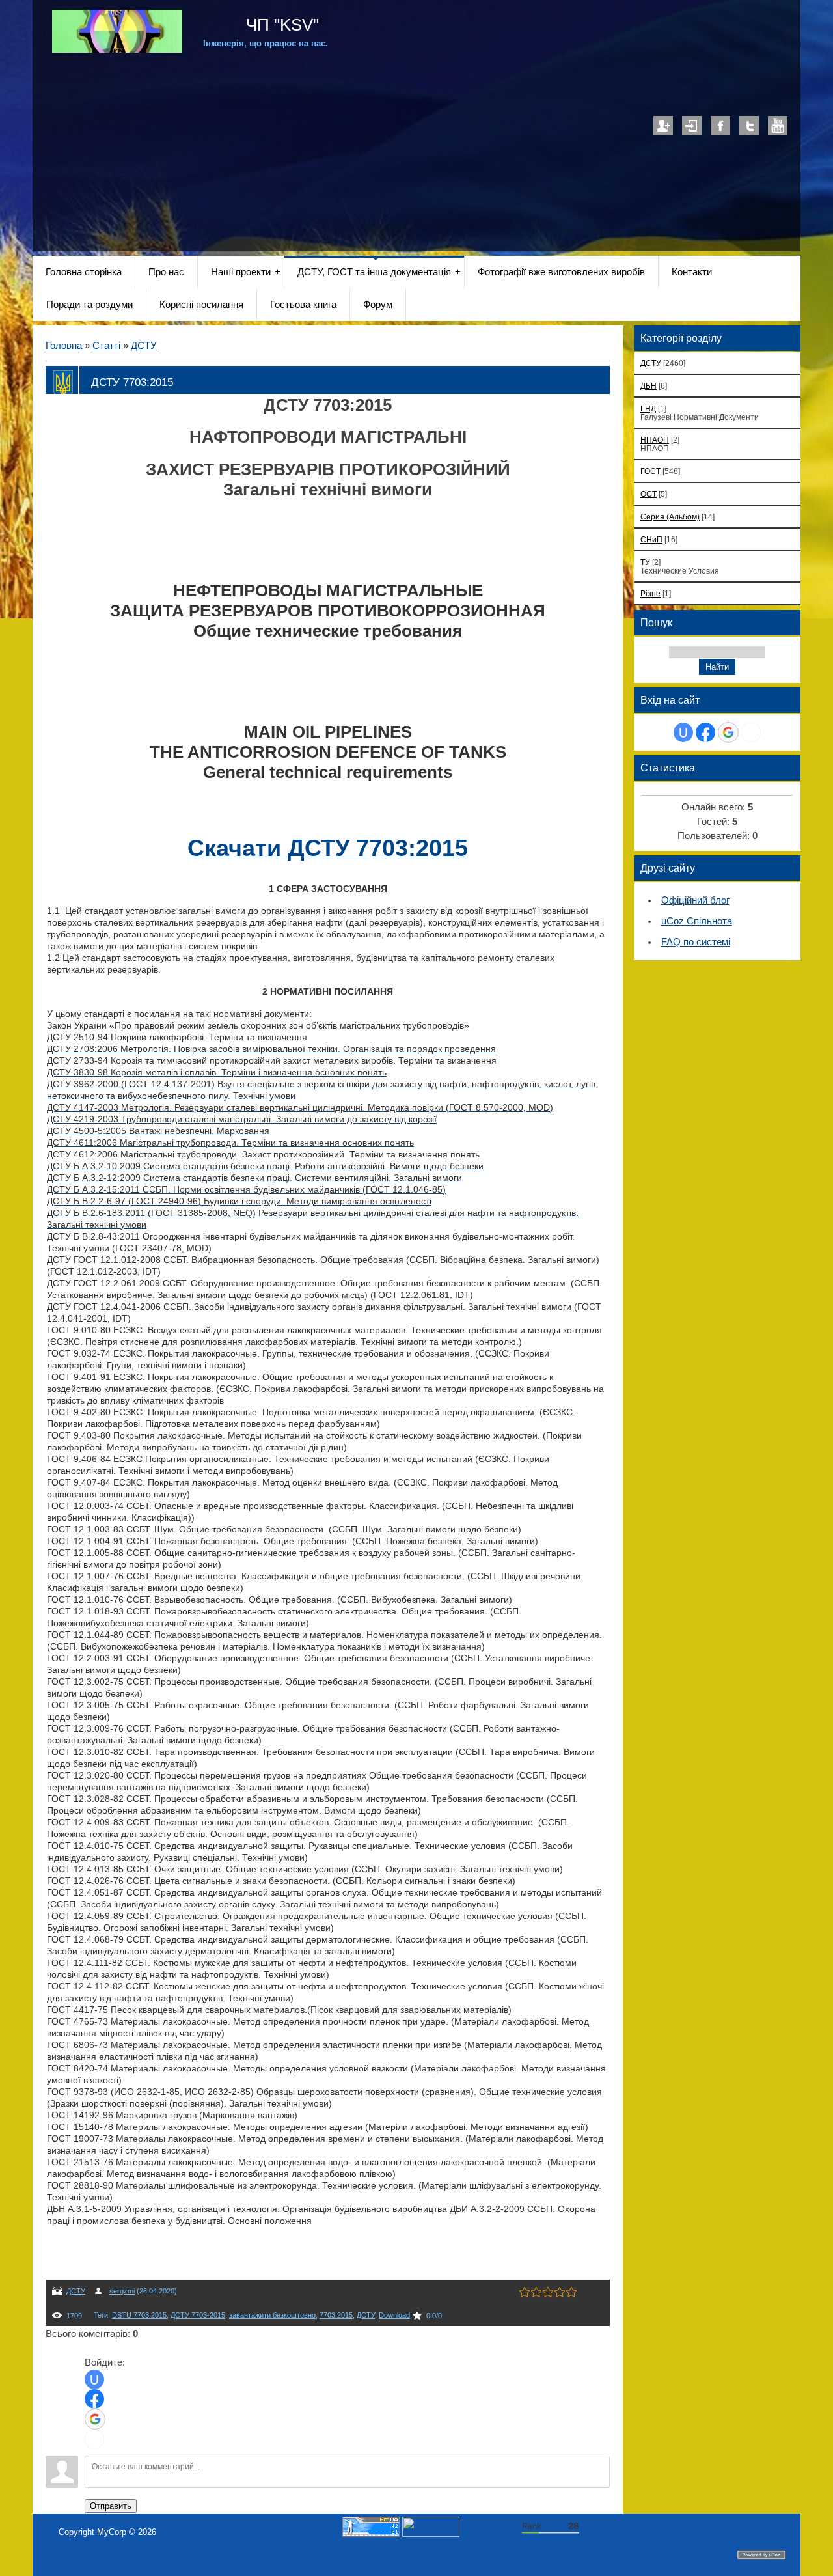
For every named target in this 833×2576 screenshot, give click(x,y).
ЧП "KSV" (280, 25)
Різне (650, 593)
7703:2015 (336, 2315)
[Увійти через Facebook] (94, 2399)
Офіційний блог (695, 900)
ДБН (649, 386)
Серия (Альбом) (670, 517)
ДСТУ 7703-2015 (198, 2315)
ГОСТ (650, 471)
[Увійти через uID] (94, 2379)
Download (394, 2315)
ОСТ (649, 494)
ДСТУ (144, 346)
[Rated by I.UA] (431, 2534)
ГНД (648, 409)
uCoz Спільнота (697, 921)
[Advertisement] (416, 144)
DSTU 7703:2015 (139, 2315)
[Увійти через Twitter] (94, 2439)
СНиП (651, 539)
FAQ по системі (696, 942)
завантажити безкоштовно (272, 2315)
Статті (106, 346)
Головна (64, 346)
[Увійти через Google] (95, 2419)
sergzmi (122, 2291)
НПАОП (655, 440)
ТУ (645, 562)
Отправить (111, 2506)
